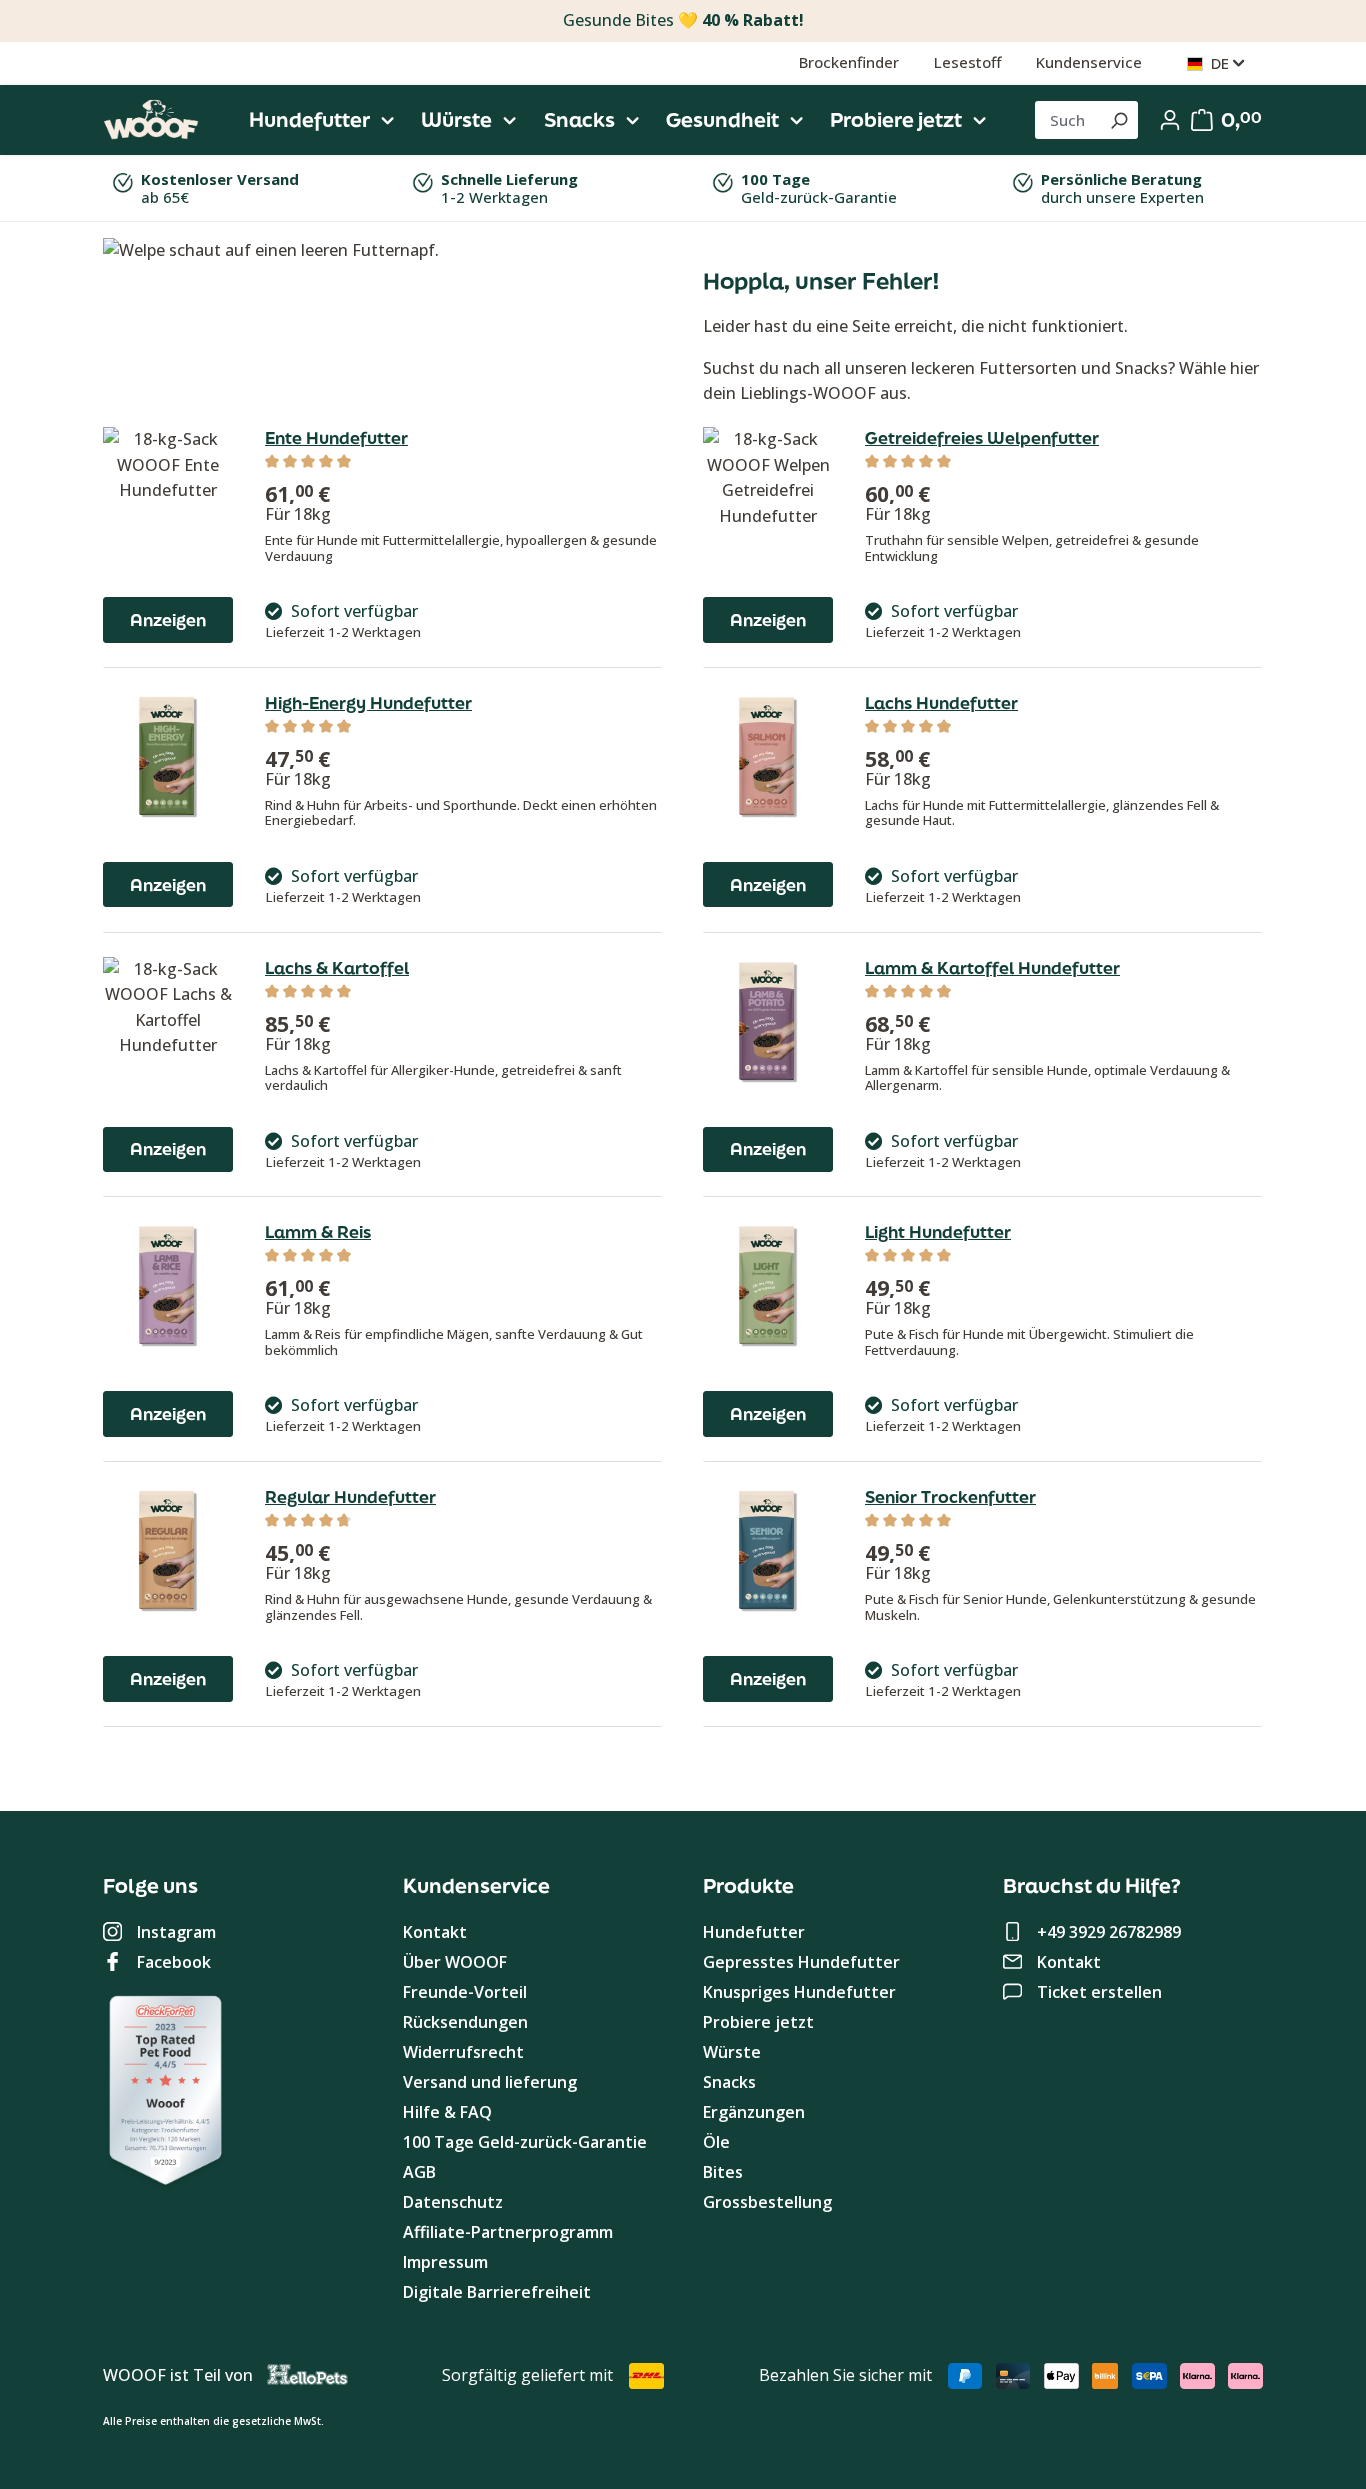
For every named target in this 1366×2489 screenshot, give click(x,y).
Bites (723, 2172)
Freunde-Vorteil (465, 1992)
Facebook (174, 1962)
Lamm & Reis (318, 1232)
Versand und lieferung (490, 2082)
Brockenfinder (849, 62)
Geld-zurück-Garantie (819, 188)
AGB (419, 2172)
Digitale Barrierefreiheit (497, 2292)
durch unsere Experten (1122, 188)
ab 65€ (220, 188)
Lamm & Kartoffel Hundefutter (992, 968)
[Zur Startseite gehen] (151, 120)
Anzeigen (168, 619)
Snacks (729, 2082)
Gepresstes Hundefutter (801, 1962)
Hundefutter (754, 1932)
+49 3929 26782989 (1109, 1932)
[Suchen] (1118, 120)
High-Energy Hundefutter (368, 703)
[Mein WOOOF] (1170, 120)
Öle (716, 2142)
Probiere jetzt (758, 2022)
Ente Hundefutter (336, 438)
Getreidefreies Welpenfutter (982, 438)
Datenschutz (453, 2202)
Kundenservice (1089, 62)
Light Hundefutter (938, 1232)
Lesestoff (967, 62)
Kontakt (435, 1932)
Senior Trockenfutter (950, 1497)
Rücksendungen (465, 2022)
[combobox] (1067, 120)
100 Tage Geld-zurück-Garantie (525, 2142)
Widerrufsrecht (463, 2052)
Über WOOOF (455, 1962)
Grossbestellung (767, 2202)
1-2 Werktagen (509, 188)
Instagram (176, 1932)
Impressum (445, 2262)
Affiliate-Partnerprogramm (508, 2232)
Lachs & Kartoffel (337, 968)
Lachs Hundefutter (941, 703)
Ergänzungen (754, 2112)
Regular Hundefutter (350, 1497)
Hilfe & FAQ (447, 2112)
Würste (732, 2052)
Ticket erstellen (1099, 1992)
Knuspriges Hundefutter (799, 1992)
